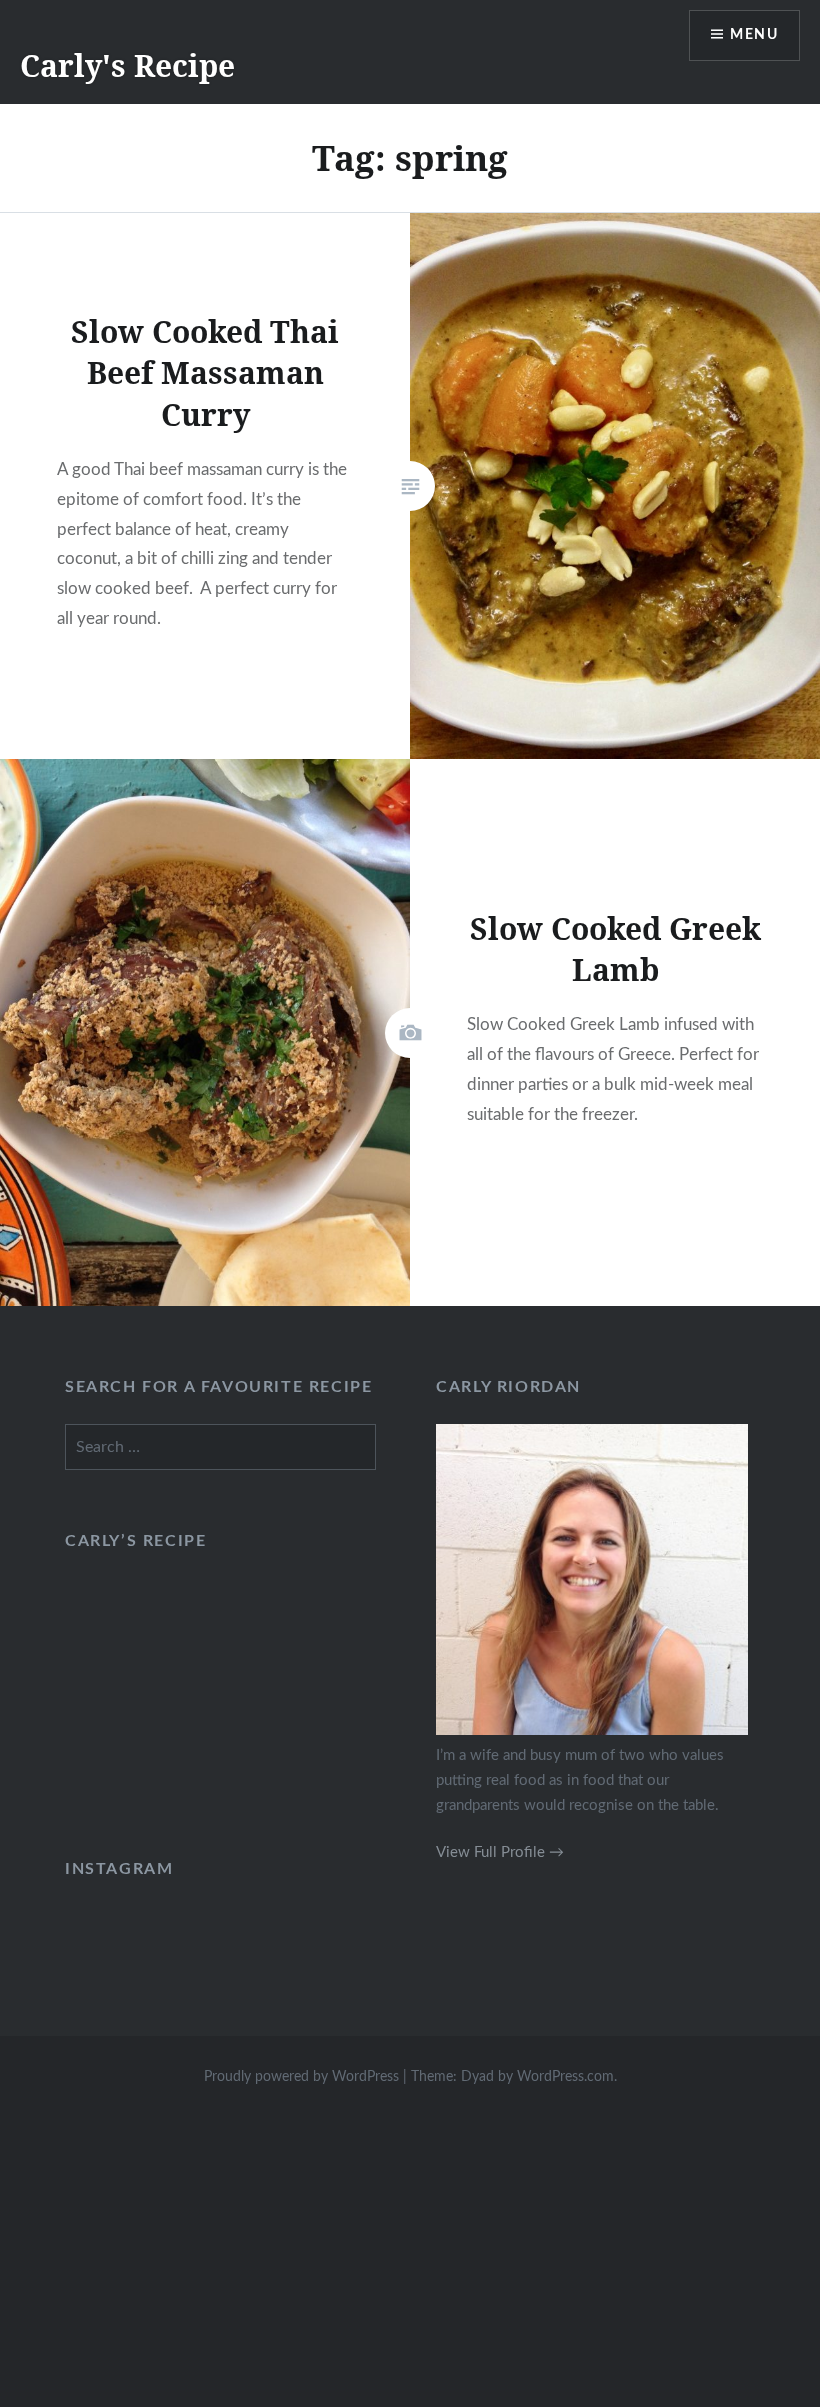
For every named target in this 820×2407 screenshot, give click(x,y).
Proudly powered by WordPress (301, 2077)
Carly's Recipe (127, 65)
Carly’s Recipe (135, 1541)
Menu (754, 35)
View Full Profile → (500, 1852)
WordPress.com (565, 2077)
